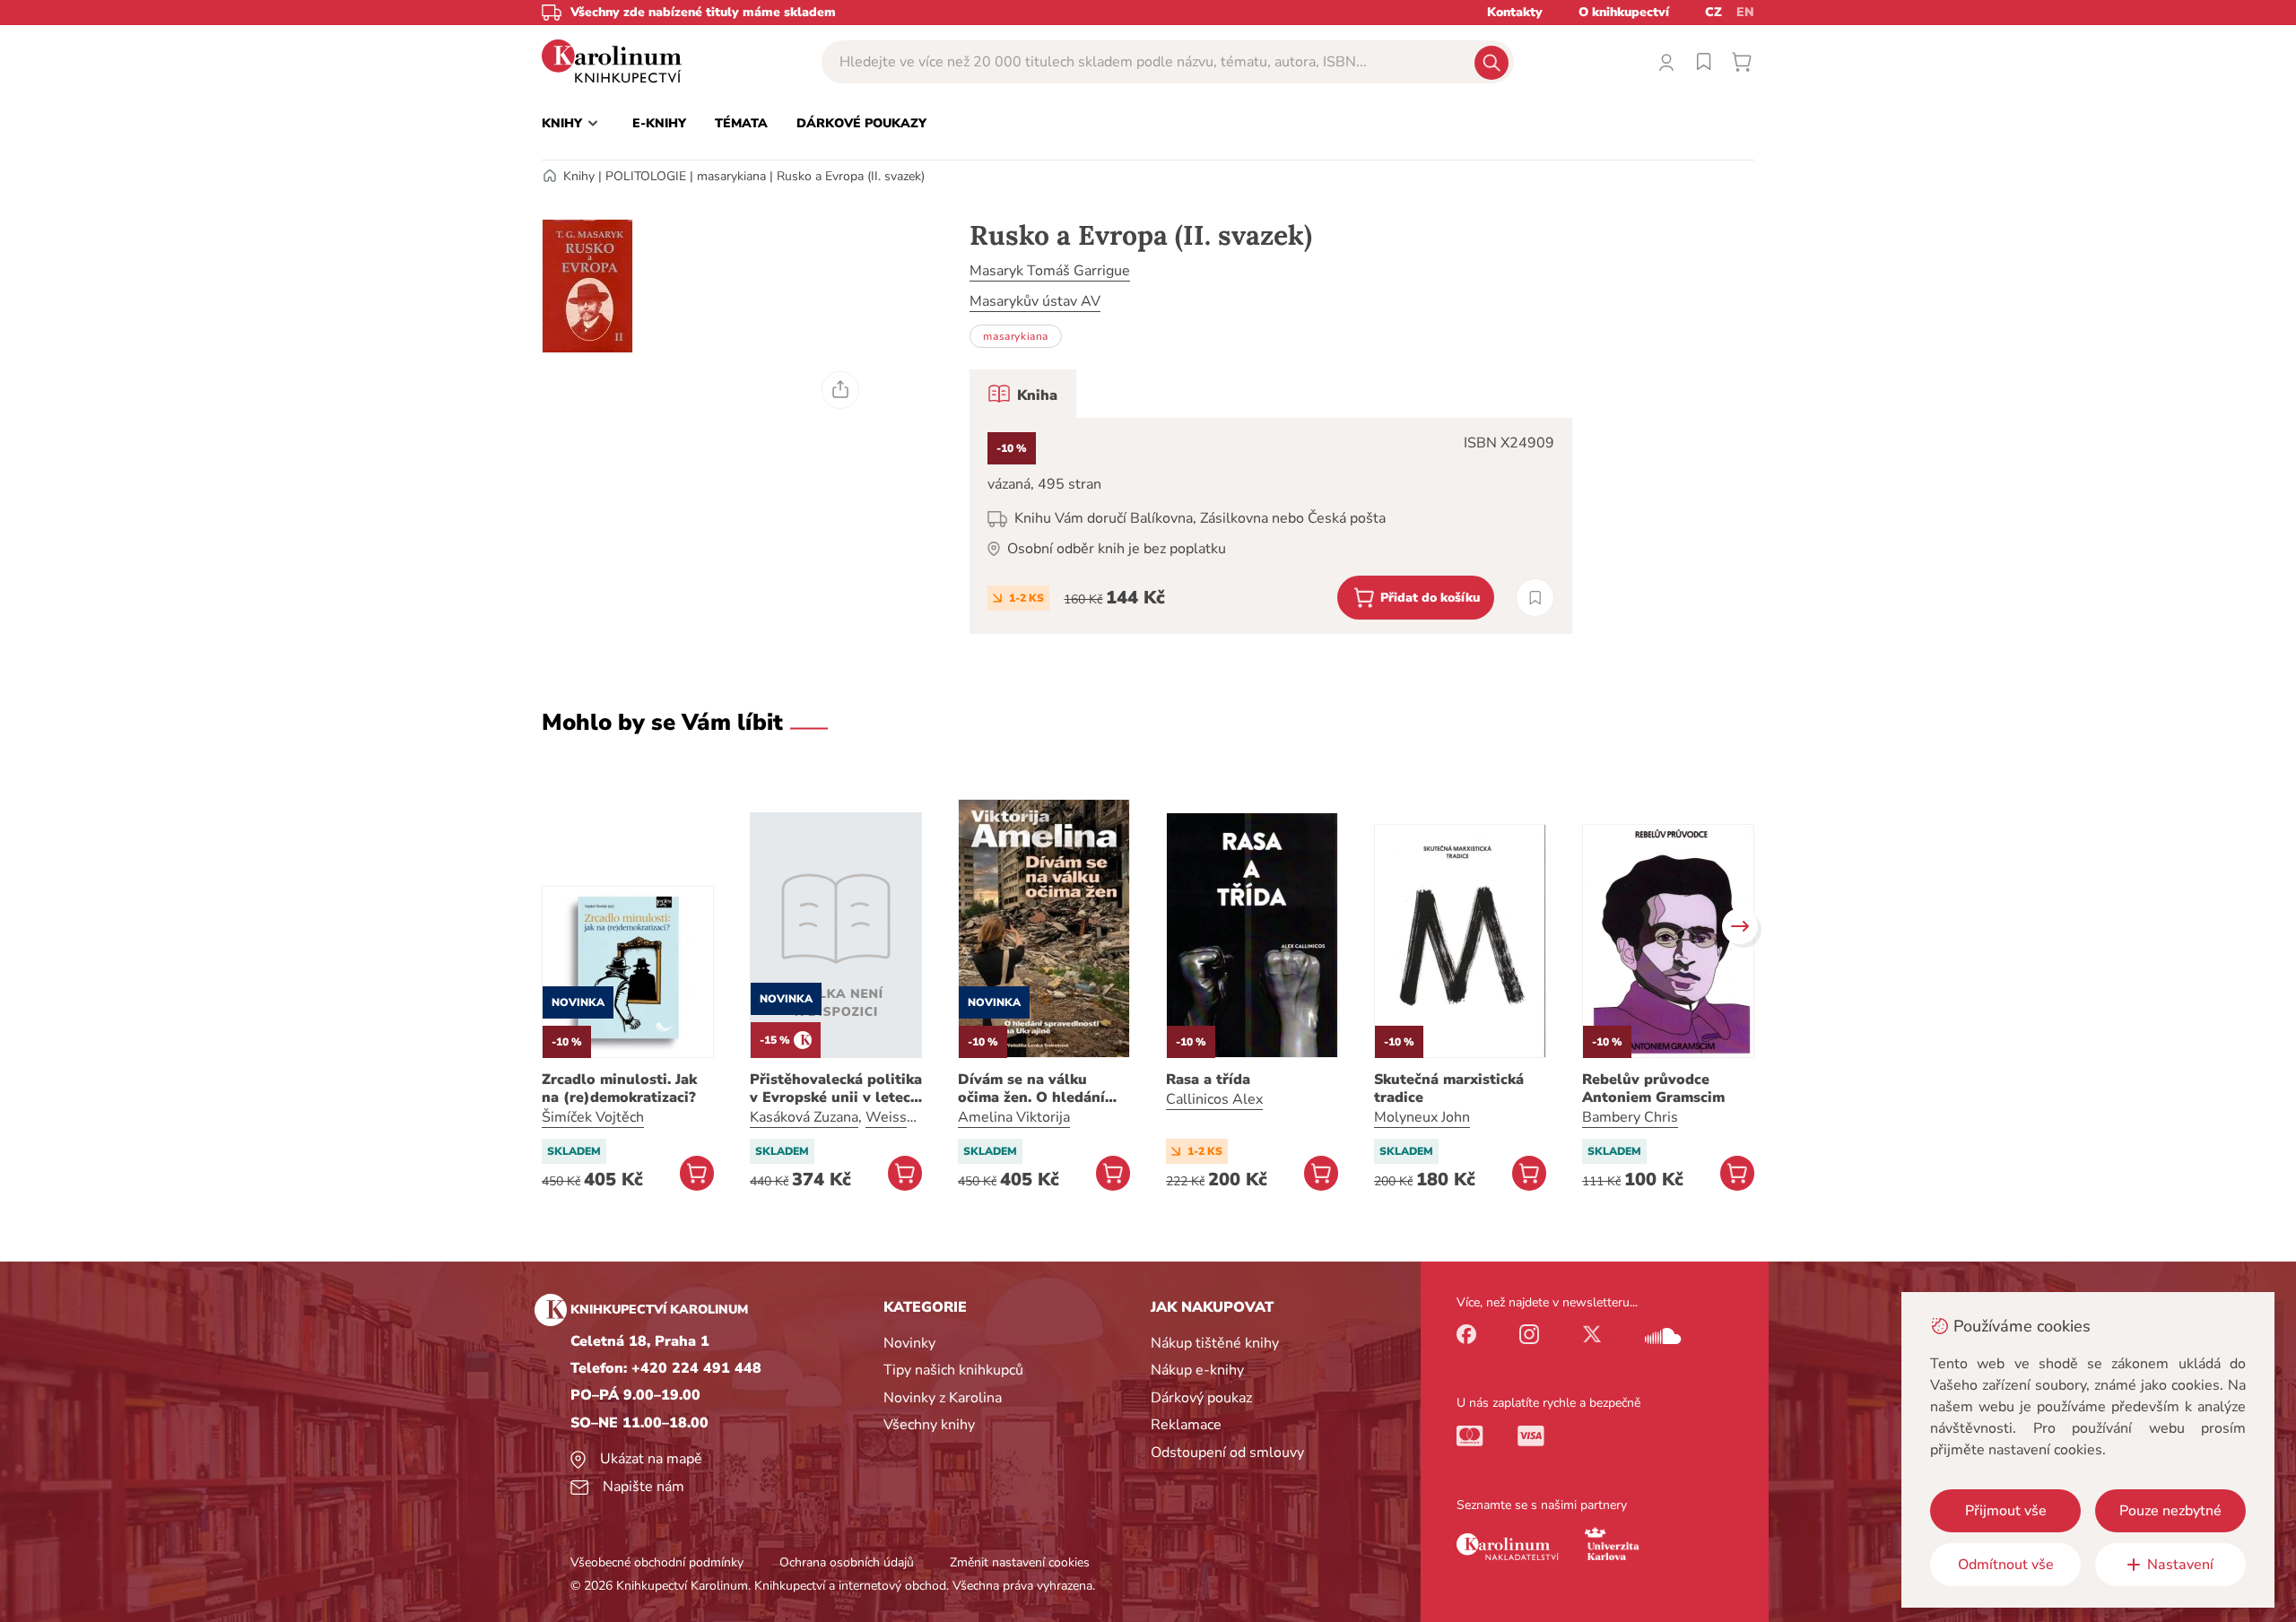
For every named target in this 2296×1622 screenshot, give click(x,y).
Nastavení (2180, 1565)
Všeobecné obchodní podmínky (657, 1562)
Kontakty (1515, 12)
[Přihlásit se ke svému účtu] (1666, 62)
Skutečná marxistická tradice (1449, 1089)
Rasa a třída (1208, 1080)
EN (1745, 12)
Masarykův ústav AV (1035, 301)
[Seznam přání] (1704, 62)
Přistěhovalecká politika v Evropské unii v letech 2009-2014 (836, 1089)
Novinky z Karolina (943, 1398)
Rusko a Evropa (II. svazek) (851, 176)
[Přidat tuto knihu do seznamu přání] (1535, 598)
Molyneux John (1422, 1117)
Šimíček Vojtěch (593, 1117)
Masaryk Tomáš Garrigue (1050, 271)
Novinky (909, 1343)
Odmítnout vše (2006, 1565)
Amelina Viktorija (1014, 1117)
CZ (1713, 12)
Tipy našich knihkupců (953, 1370)
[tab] (1023, 394)
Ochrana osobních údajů (847, 1562)
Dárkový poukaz (1201, 1398)
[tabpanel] (1271, 526)
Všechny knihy (929, 1425)
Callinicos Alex (1214, 1099)
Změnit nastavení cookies (1020, 1562)
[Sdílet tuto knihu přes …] (840, 390)
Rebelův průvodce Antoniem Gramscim (1653, 1089)
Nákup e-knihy (1197, 1370)
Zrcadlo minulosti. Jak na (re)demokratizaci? (619, 1089)
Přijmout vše (2006, 1511)
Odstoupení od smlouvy (1227, 1453)
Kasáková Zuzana (804, 1117)
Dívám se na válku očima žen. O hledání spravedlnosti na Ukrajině (1031, 1089)
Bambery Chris (1630, 1117)
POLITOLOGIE (646, 176)
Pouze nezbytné (2170, 1511)
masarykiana (731, 176)
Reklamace (1186, 1425)
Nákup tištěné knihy (1215, 1343)
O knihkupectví (1624, 12)
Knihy (579, 176)
